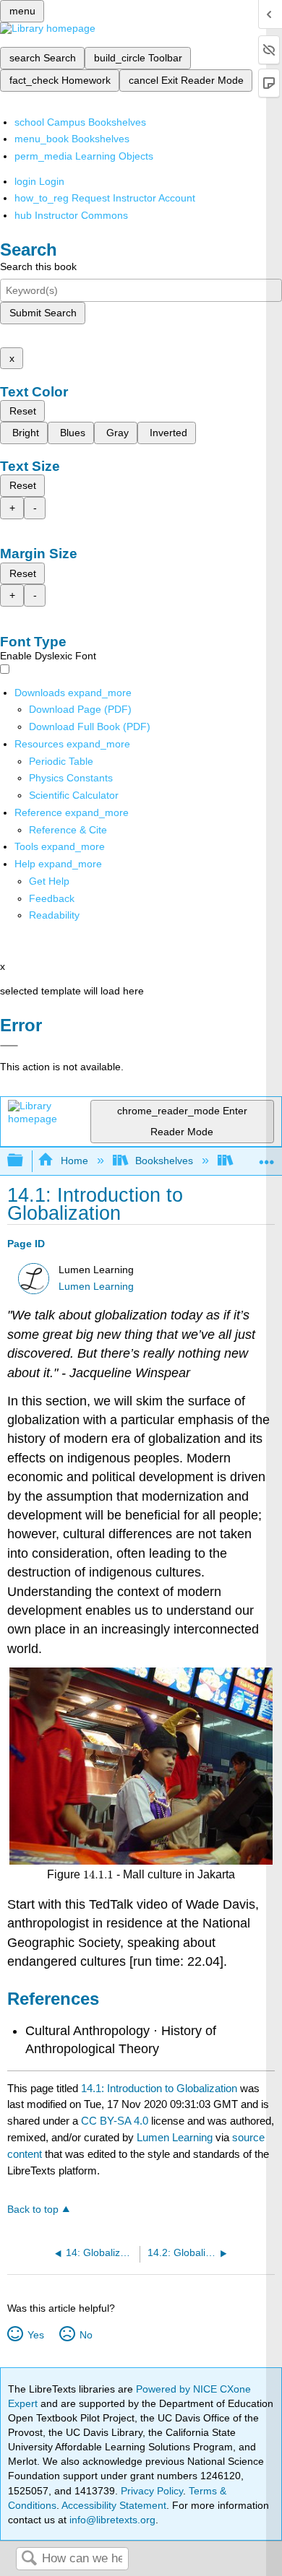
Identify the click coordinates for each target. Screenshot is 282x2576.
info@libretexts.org (111, 2520)
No (86, 2335)
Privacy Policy (152, 2491)
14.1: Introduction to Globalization (159, 2088)
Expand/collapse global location (267, 1157)
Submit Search (43, 313)
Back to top (33, 2209)
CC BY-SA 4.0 (115, 2121)
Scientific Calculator (74, 795)
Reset (23, 411)
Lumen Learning (96, 1287)
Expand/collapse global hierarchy (25, 1161)
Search (29, 2559)
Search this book (38, 266)
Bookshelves (164, 1161)
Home (74, 1161)
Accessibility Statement (114, 2505)
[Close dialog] (9, 1046)
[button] (52, 898)
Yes (35, 2335)
